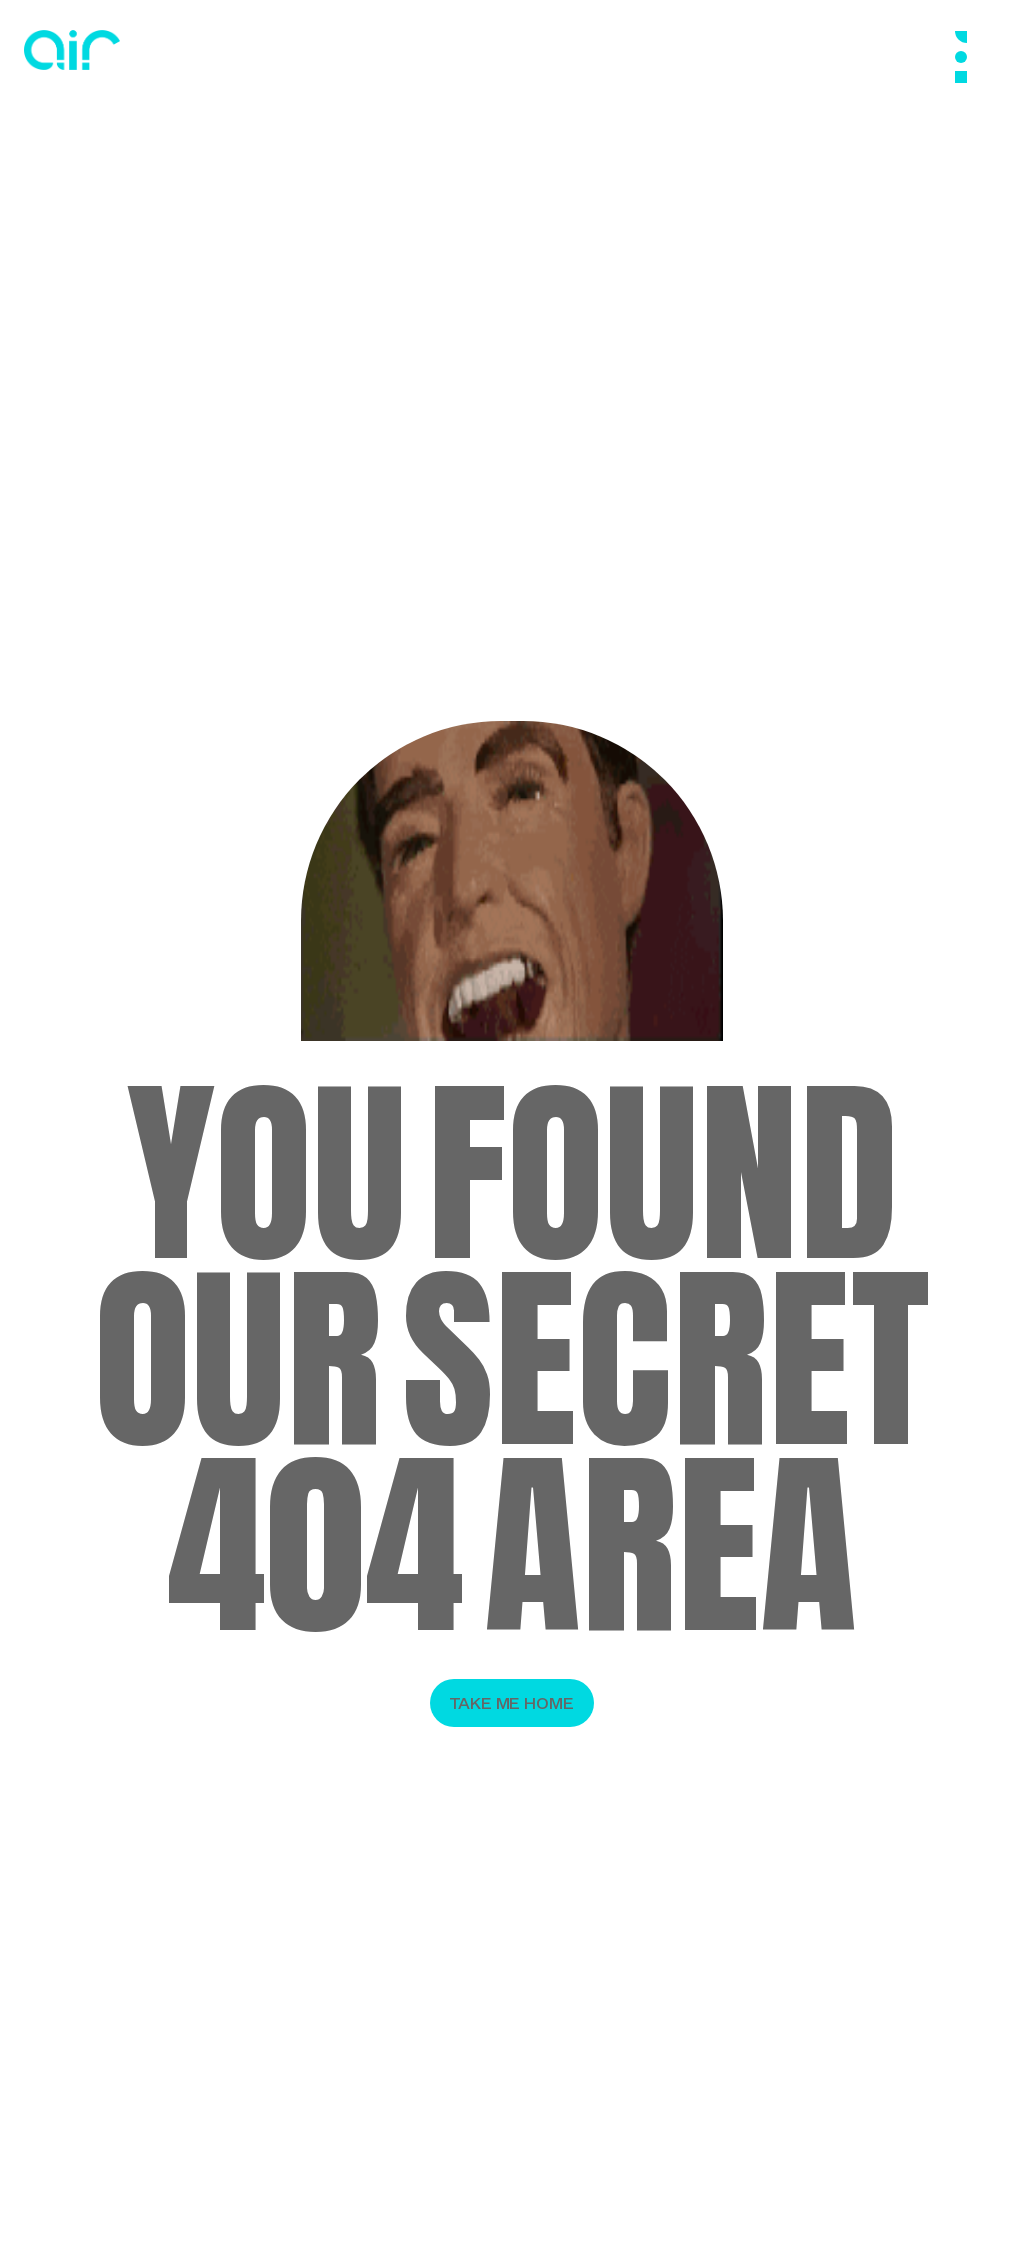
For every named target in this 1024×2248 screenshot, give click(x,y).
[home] (72, 50)
